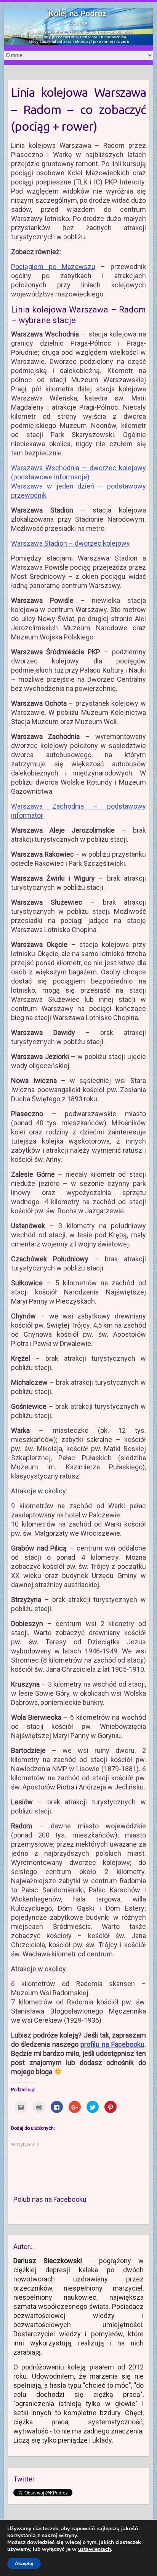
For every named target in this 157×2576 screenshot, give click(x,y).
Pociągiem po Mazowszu (53, 267)
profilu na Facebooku (112, 2044)
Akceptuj (24, 2563)
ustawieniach (95, 2549)
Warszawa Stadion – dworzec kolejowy (70, 543)
